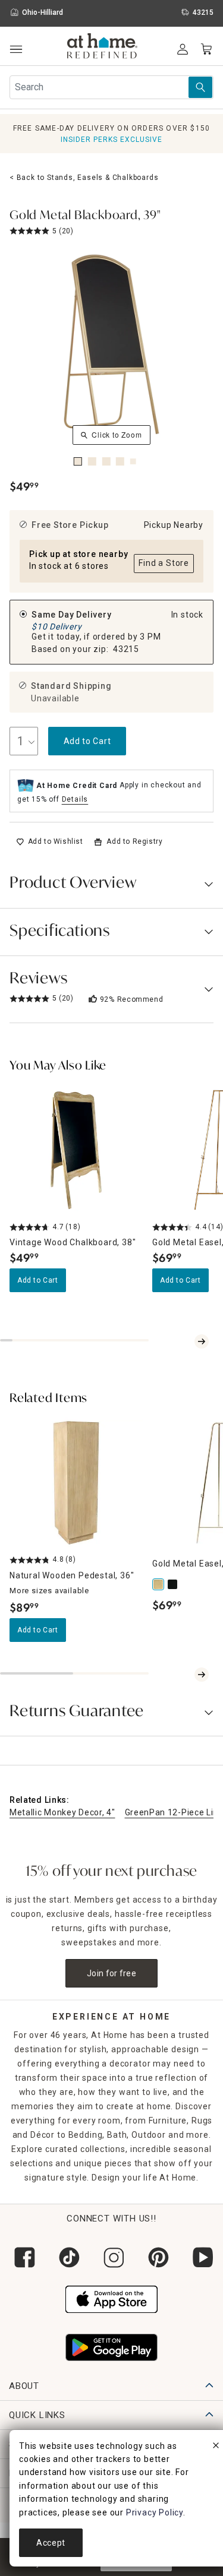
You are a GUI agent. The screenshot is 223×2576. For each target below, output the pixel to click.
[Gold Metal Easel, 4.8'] (159, 1584)
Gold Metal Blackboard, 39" (85, 216)
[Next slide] (202, 1341)
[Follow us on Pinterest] (156, 2257)
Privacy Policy (155, 2512)
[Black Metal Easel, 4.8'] (174, 1584)
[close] (216, 2447)
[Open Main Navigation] (16, 50)
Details (75, 799)
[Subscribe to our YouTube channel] (201, 2257)
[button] (103, 48)
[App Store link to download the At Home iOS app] (111, 2298)
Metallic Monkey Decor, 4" (62, 1812)
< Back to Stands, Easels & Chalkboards (84, 178)
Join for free (111, 1973)
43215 (126, 649)
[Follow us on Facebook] (22, 2257)
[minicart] (206, 49)
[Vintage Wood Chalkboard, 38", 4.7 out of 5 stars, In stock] (76, 1150)
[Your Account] (183, 49)
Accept (51, 2543)
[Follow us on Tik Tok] (67, 2257)
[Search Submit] (200, 87)
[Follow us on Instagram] (111, 2257)
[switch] (50, 841)
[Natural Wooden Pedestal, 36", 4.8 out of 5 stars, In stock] (76, 1483)
